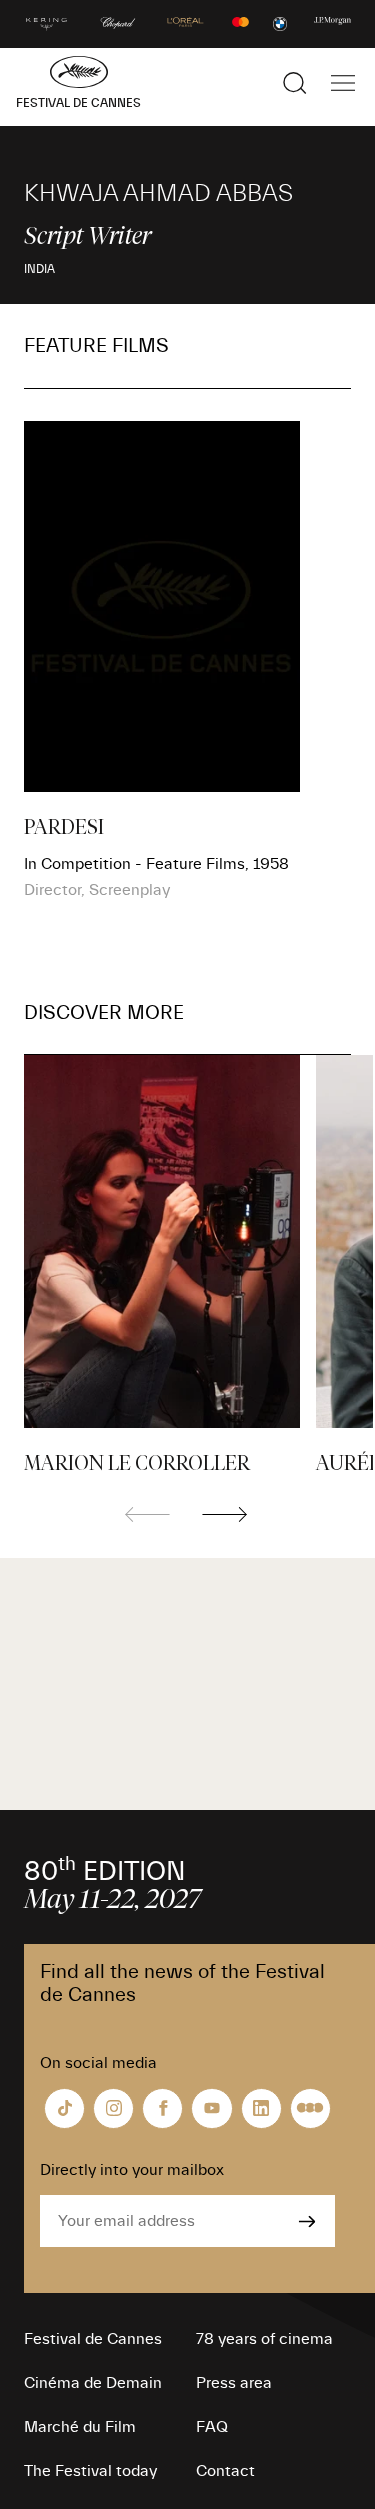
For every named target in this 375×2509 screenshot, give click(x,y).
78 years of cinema (264, 2339)
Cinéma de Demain (93, 2383)
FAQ (212, 2427)
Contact (225, 2471)
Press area (234, 2383)
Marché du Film (80, 2427)
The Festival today (90, 2471)
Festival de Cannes (93, 2339)
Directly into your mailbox (132, 2170)
